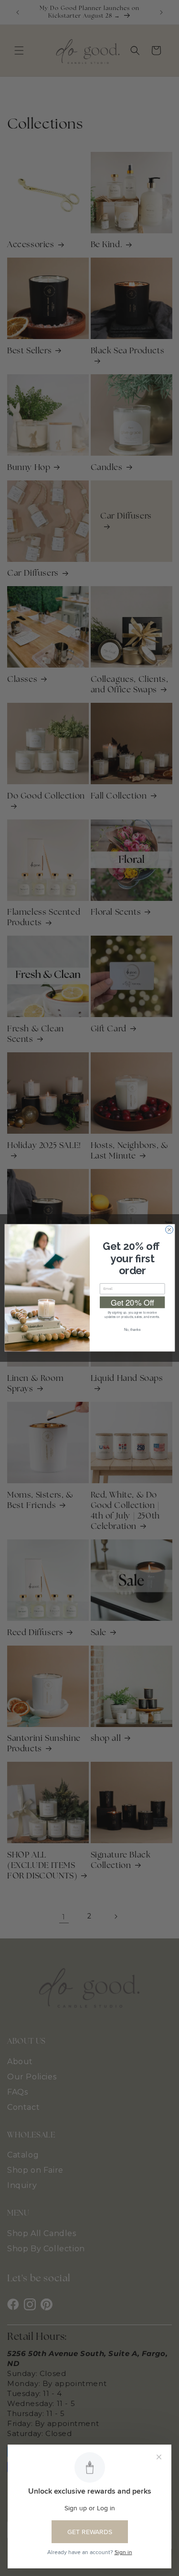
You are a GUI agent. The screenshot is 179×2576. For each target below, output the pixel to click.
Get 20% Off (132, 1303)
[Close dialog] (169, 1230)
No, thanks (132, 1330)
